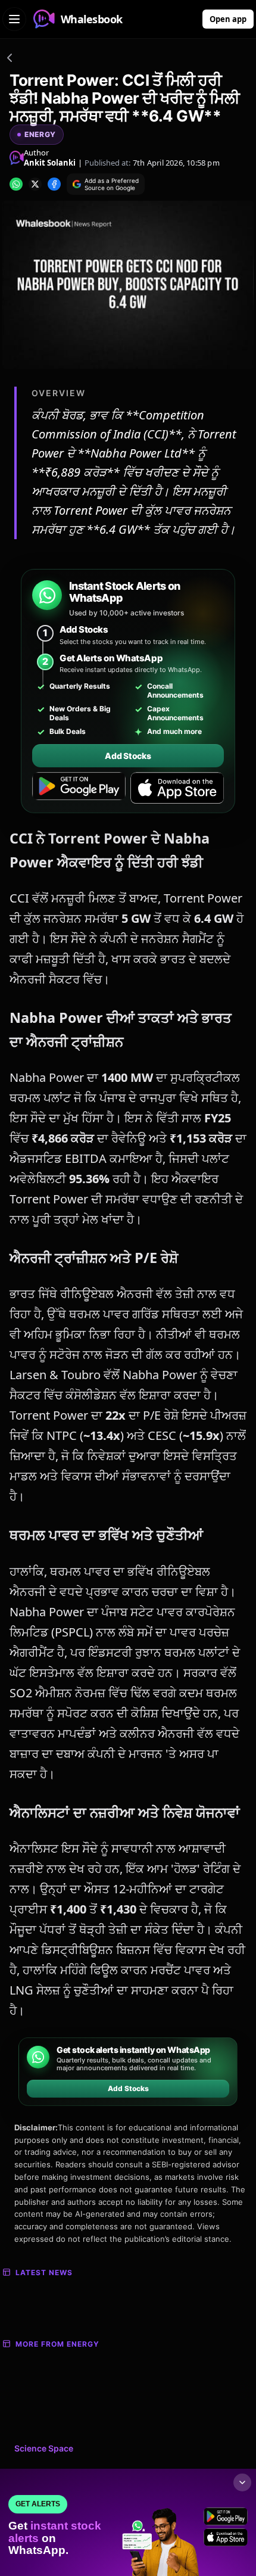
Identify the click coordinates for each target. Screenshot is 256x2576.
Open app (228, 19)
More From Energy (57, 2344)
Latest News (44, 2272)
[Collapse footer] (242, 2482)
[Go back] (10, 60)
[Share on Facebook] (54, 184)
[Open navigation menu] (14, 19)
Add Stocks (128, 756)
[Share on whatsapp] (16, 184)
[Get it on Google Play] (79, 788)
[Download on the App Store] (177, 788)
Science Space (44, 2448)
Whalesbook (92, 19)
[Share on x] (35, 184)
